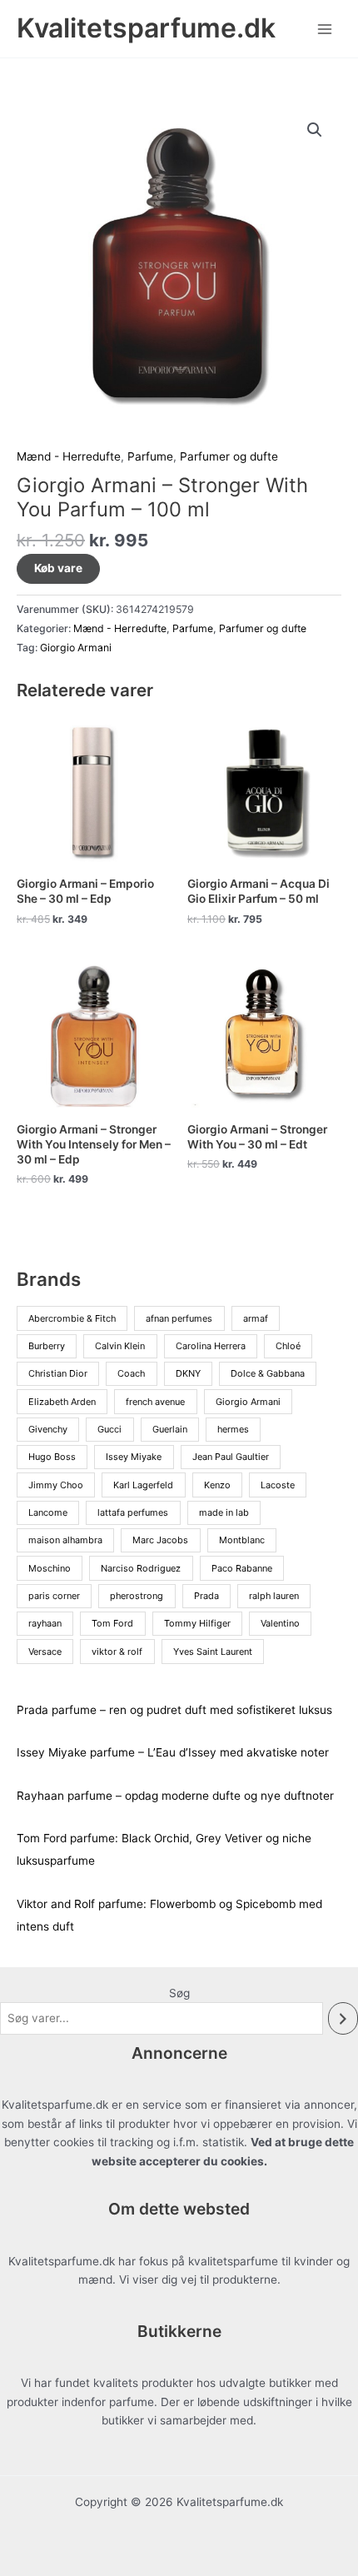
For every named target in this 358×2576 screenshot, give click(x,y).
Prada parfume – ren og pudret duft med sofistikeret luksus (174, 1710)
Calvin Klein (120, 1346)
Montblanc (242, 1540)
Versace (45, 1652)
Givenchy (48, 1429)
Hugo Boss (52, 1457)
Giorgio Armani (76, 648)
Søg (179, 1993)
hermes (233, 1429)
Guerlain (170, 1429)
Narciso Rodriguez (141, 1568)
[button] (315, 130)
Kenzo (217, 1485)
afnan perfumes (179, 1318)
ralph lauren (274, 1596)
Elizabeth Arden (62, 1402)
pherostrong (137, 1596)
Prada (206, 1596)
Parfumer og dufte (229, 456)
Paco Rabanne (242, 1568)
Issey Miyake (134, 1457)
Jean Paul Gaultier (231, 1457)
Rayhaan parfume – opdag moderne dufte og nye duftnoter (175, 1796)
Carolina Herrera (211, 1346)
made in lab (224, 1512)
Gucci (109, 1429)
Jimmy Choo (56, 1485)
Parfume (150, 456)
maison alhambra (65, 1540)
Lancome (48, 1512)
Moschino (50, 1568)
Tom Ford (112, 1623)
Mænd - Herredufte (69, 456)
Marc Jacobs (160, 1540)
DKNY (188, 1373)
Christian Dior (58, 1373)
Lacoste (278, 1485)
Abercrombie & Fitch (72, 1318)
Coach (131, 1373)
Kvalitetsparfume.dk (146, 28)
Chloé (288, 1346)
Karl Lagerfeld (143, 1485)
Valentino (280, 1623)
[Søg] (343, 2018)
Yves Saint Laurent (213, 1652)
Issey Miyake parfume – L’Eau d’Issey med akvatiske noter (173, 1752)
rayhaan (45, 1623)
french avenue (155, 1402)
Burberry (47, 1346)
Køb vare (58, 568)
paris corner (54, 1596)
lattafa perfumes (133, 1512)
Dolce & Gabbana (268, 1373)
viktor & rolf (117, 1652)
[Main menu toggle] (325, 29)
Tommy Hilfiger (197, 1623)
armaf (256, 1318)
